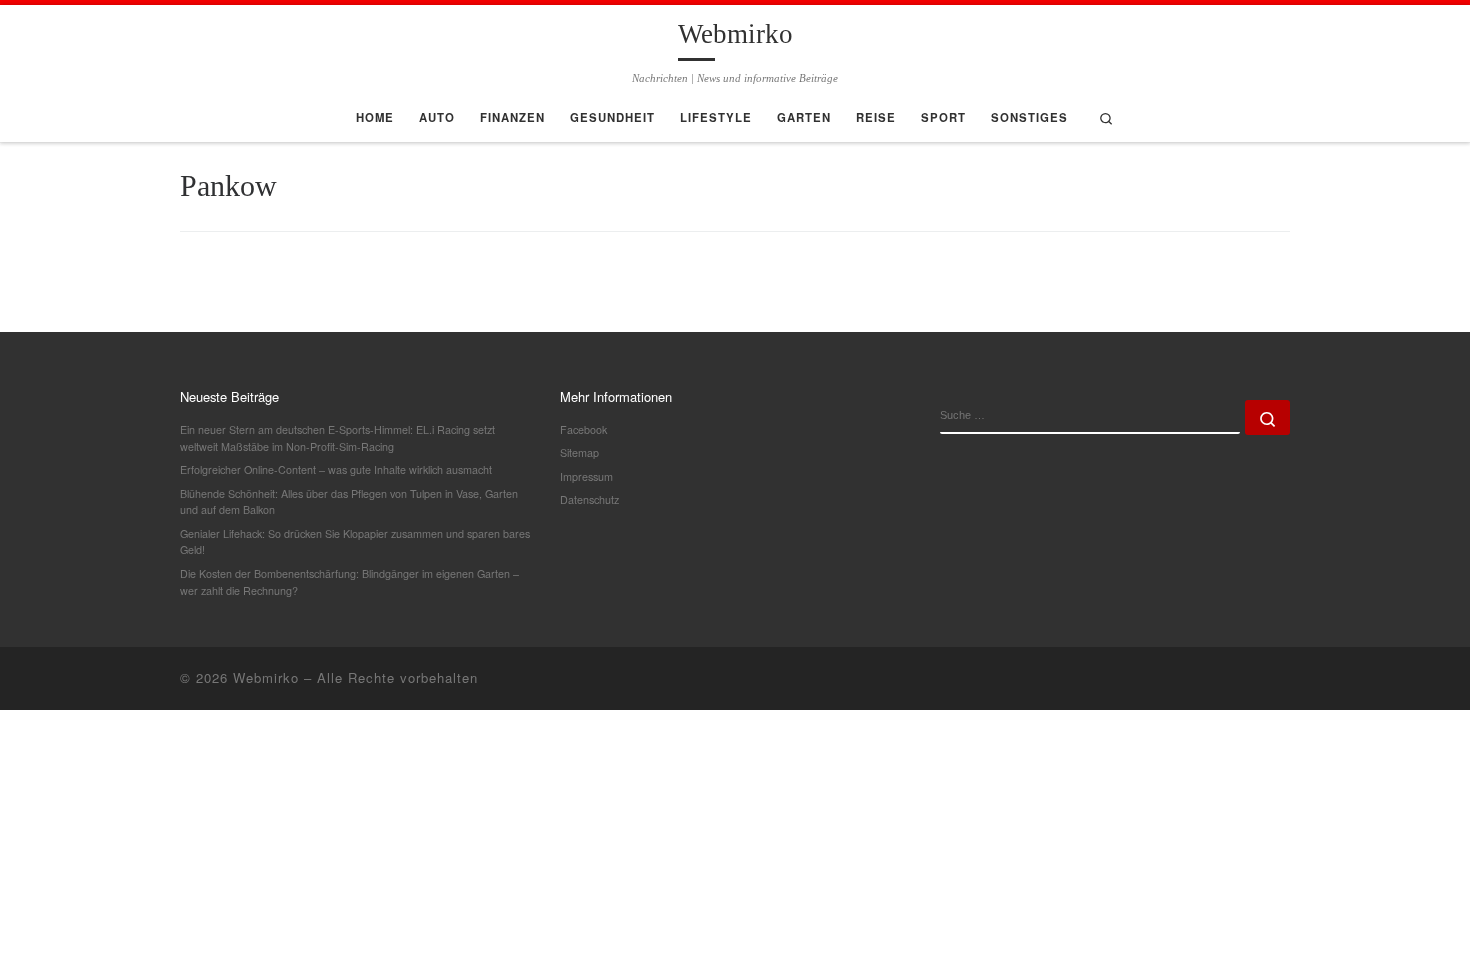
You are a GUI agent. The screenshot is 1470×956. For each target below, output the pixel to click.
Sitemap (579, 452)
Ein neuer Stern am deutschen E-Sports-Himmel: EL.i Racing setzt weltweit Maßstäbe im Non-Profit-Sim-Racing (337, 438)
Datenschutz (589, 499)
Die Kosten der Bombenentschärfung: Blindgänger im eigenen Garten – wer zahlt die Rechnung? (349, 582)
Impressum (586, 476)
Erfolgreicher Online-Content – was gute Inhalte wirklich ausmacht (336, 469)
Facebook (583, 429)
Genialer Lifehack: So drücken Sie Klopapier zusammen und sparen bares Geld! (355, 542)
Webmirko (266, 677)
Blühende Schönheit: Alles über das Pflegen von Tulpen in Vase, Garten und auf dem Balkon (349, 502)
